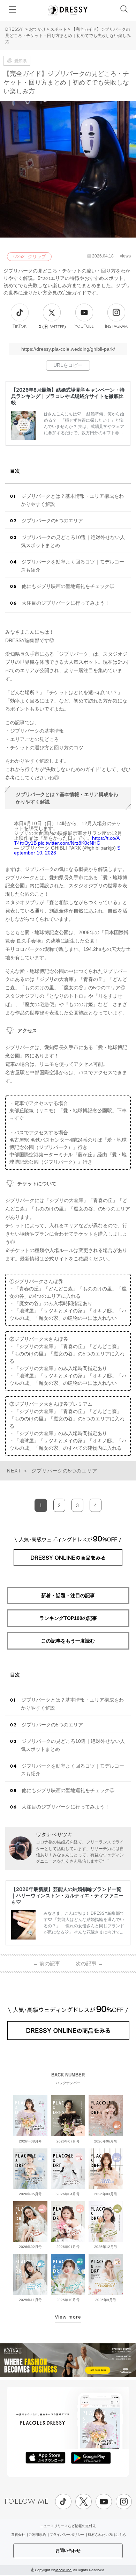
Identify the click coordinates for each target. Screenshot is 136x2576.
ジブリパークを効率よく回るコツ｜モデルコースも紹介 (73, 566)
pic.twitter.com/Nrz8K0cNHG (69, 843)
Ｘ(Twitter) (52, 327)
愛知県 (21, 61)
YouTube (84, 326)
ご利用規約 (37, 2535)
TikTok (20, 326)
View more (68, 2317)
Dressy (68, 10)
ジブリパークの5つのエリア (52, 521)
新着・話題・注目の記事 (68, 1595)
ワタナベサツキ (54, 1835)
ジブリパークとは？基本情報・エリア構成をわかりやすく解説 (72, 500)
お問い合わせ (68, 2550)
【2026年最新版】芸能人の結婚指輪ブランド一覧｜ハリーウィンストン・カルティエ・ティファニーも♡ (67, 1895)
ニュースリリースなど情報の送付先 (68, 2526)
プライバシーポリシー (67, 2535)
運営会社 (18, 2535)
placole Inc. (63, 2570)
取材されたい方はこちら (107, 2535)
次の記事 (89, 1963)
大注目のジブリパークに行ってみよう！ (66, 603)
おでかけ (37, 29)
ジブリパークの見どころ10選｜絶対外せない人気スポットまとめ (73, 541)
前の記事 (47, 1963)
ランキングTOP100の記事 (68, 1618)
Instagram (116, 326)
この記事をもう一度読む (68, 1641)
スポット (59, 29)
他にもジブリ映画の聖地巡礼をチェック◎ (68, 586)
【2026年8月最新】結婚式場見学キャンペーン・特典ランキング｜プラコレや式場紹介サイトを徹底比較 (68, 396)
